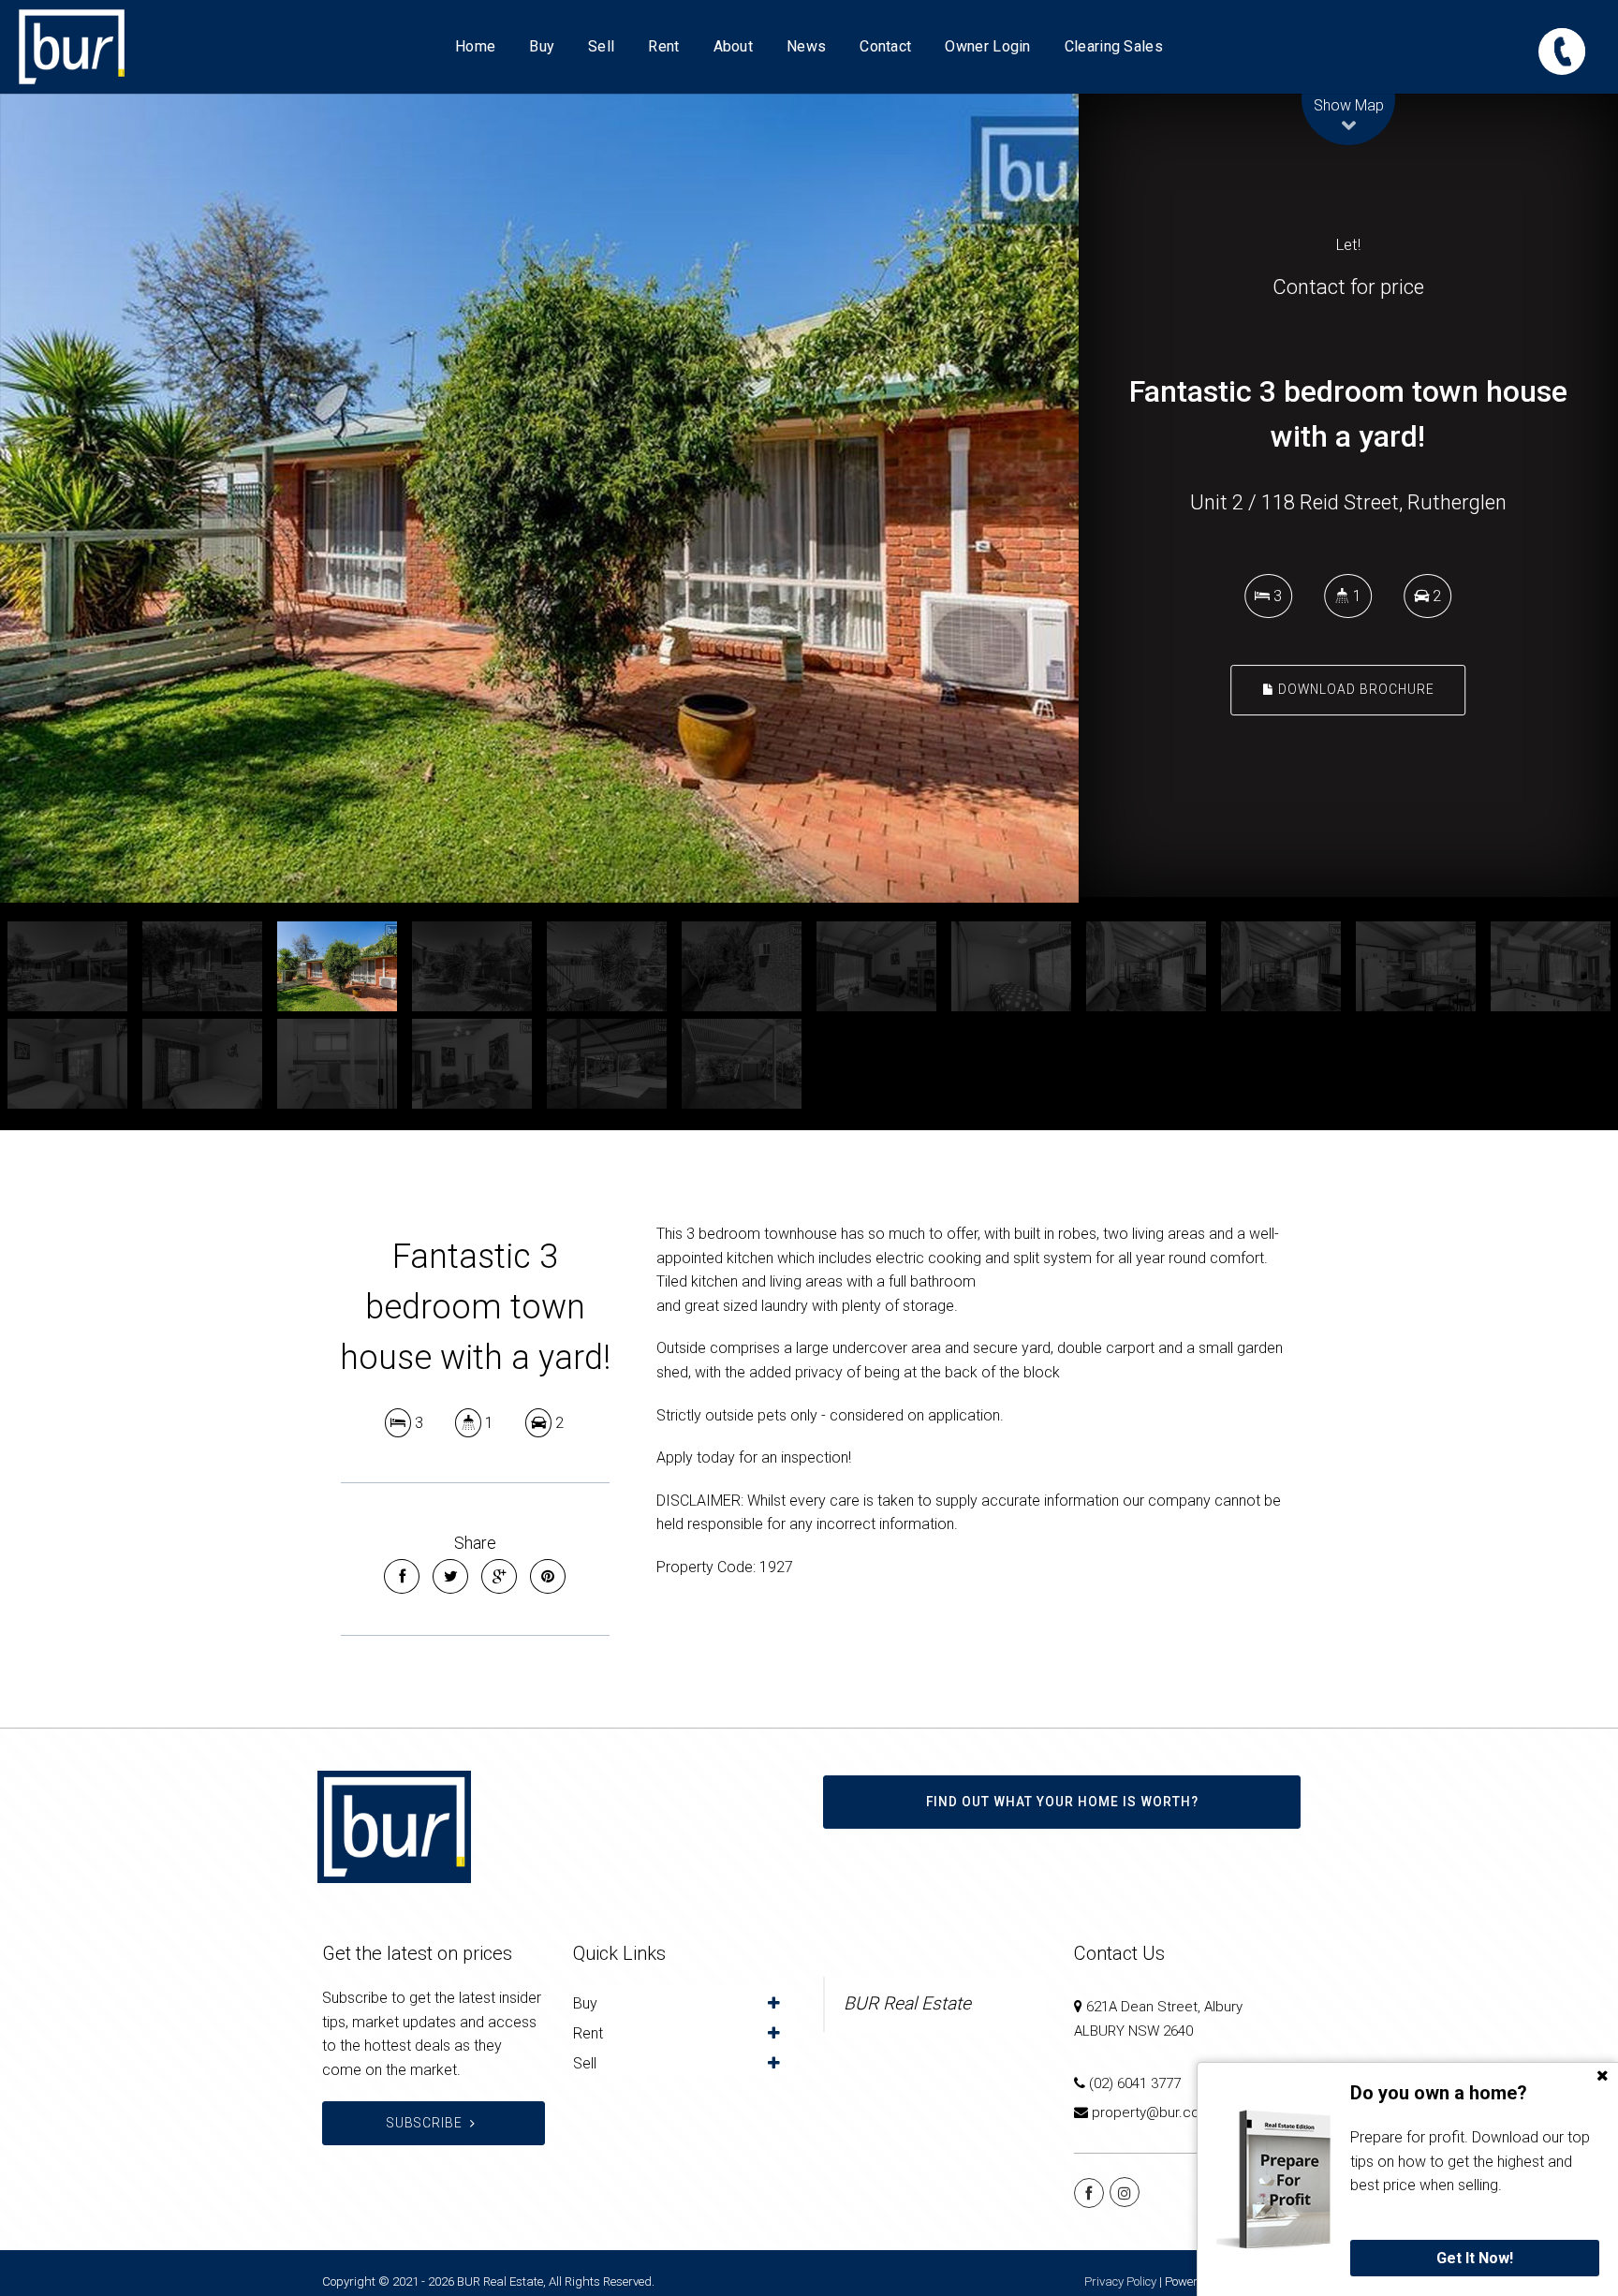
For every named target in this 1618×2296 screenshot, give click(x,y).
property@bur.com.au (1161, 2112)
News (806, 46)
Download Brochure (1354, 690)
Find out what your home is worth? (1062, 1802)
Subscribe (425, 2123)
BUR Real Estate (907, 2003)
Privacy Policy (1120, 2281)
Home (475, 46)
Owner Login (987, 46)
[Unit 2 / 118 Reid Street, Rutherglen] (719, 498)
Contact (885, 46)
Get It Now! (1475, 2258)
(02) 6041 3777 (1135, 2083)
